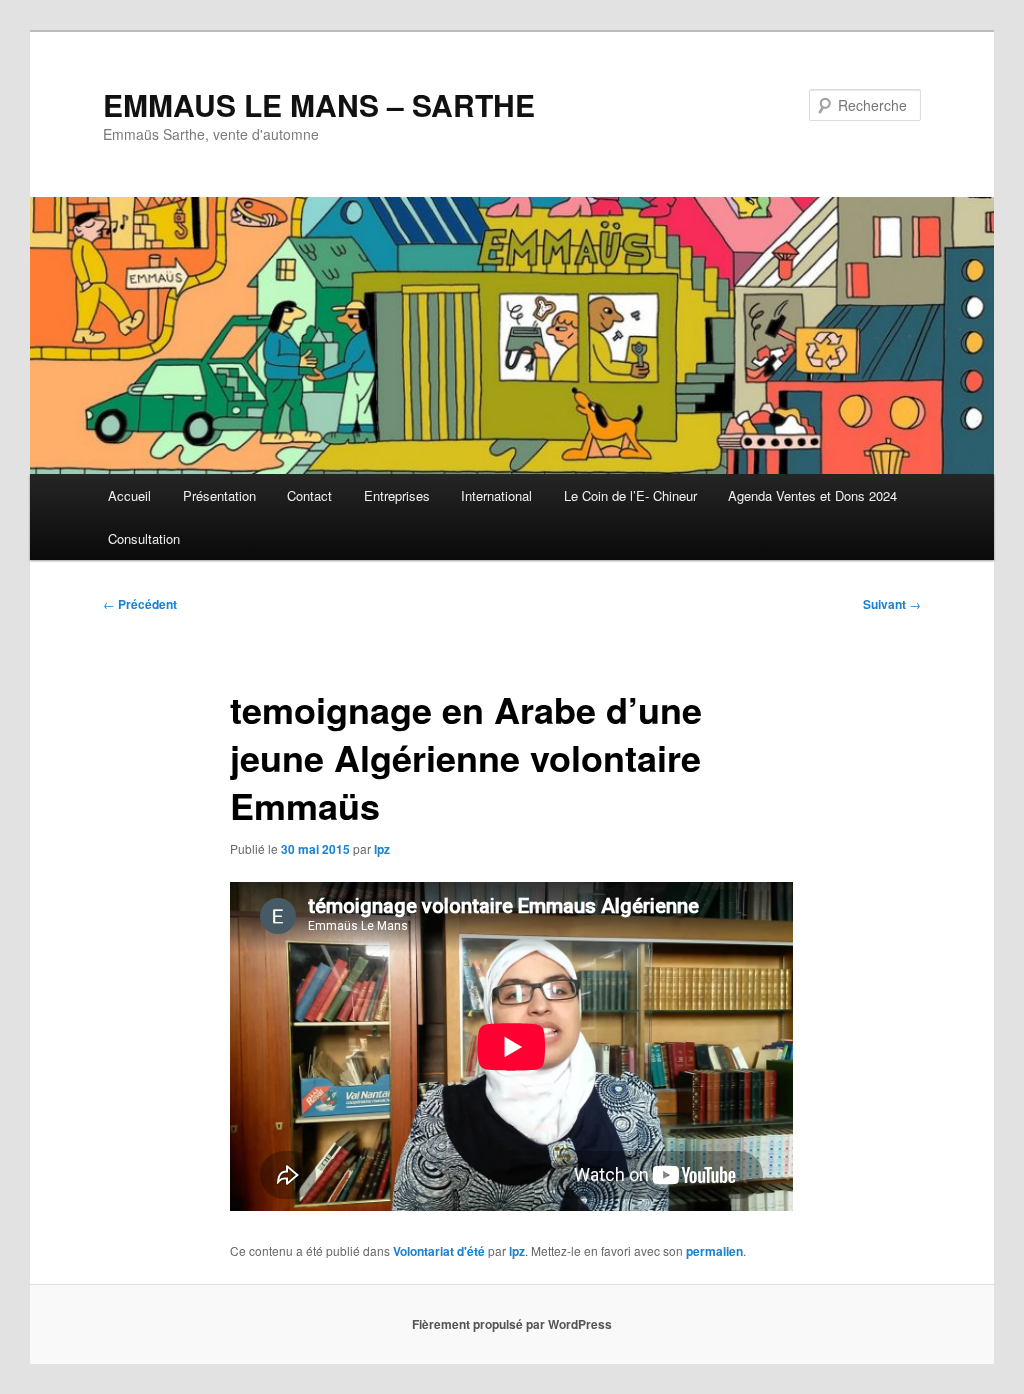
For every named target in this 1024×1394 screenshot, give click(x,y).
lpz (382, 849)
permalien (714, 1251)
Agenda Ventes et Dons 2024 (812, 495)
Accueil (129, 495)
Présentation (219, 495)
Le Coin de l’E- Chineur (630, 495)
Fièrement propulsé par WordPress (512, 1324)
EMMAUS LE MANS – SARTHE (319, 104)
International (496, 495)
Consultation (144, 538)
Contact (309, 495)
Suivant (892, 604)
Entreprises (397, 495)
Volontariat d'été (439, 1251)
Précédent (140, 604)
